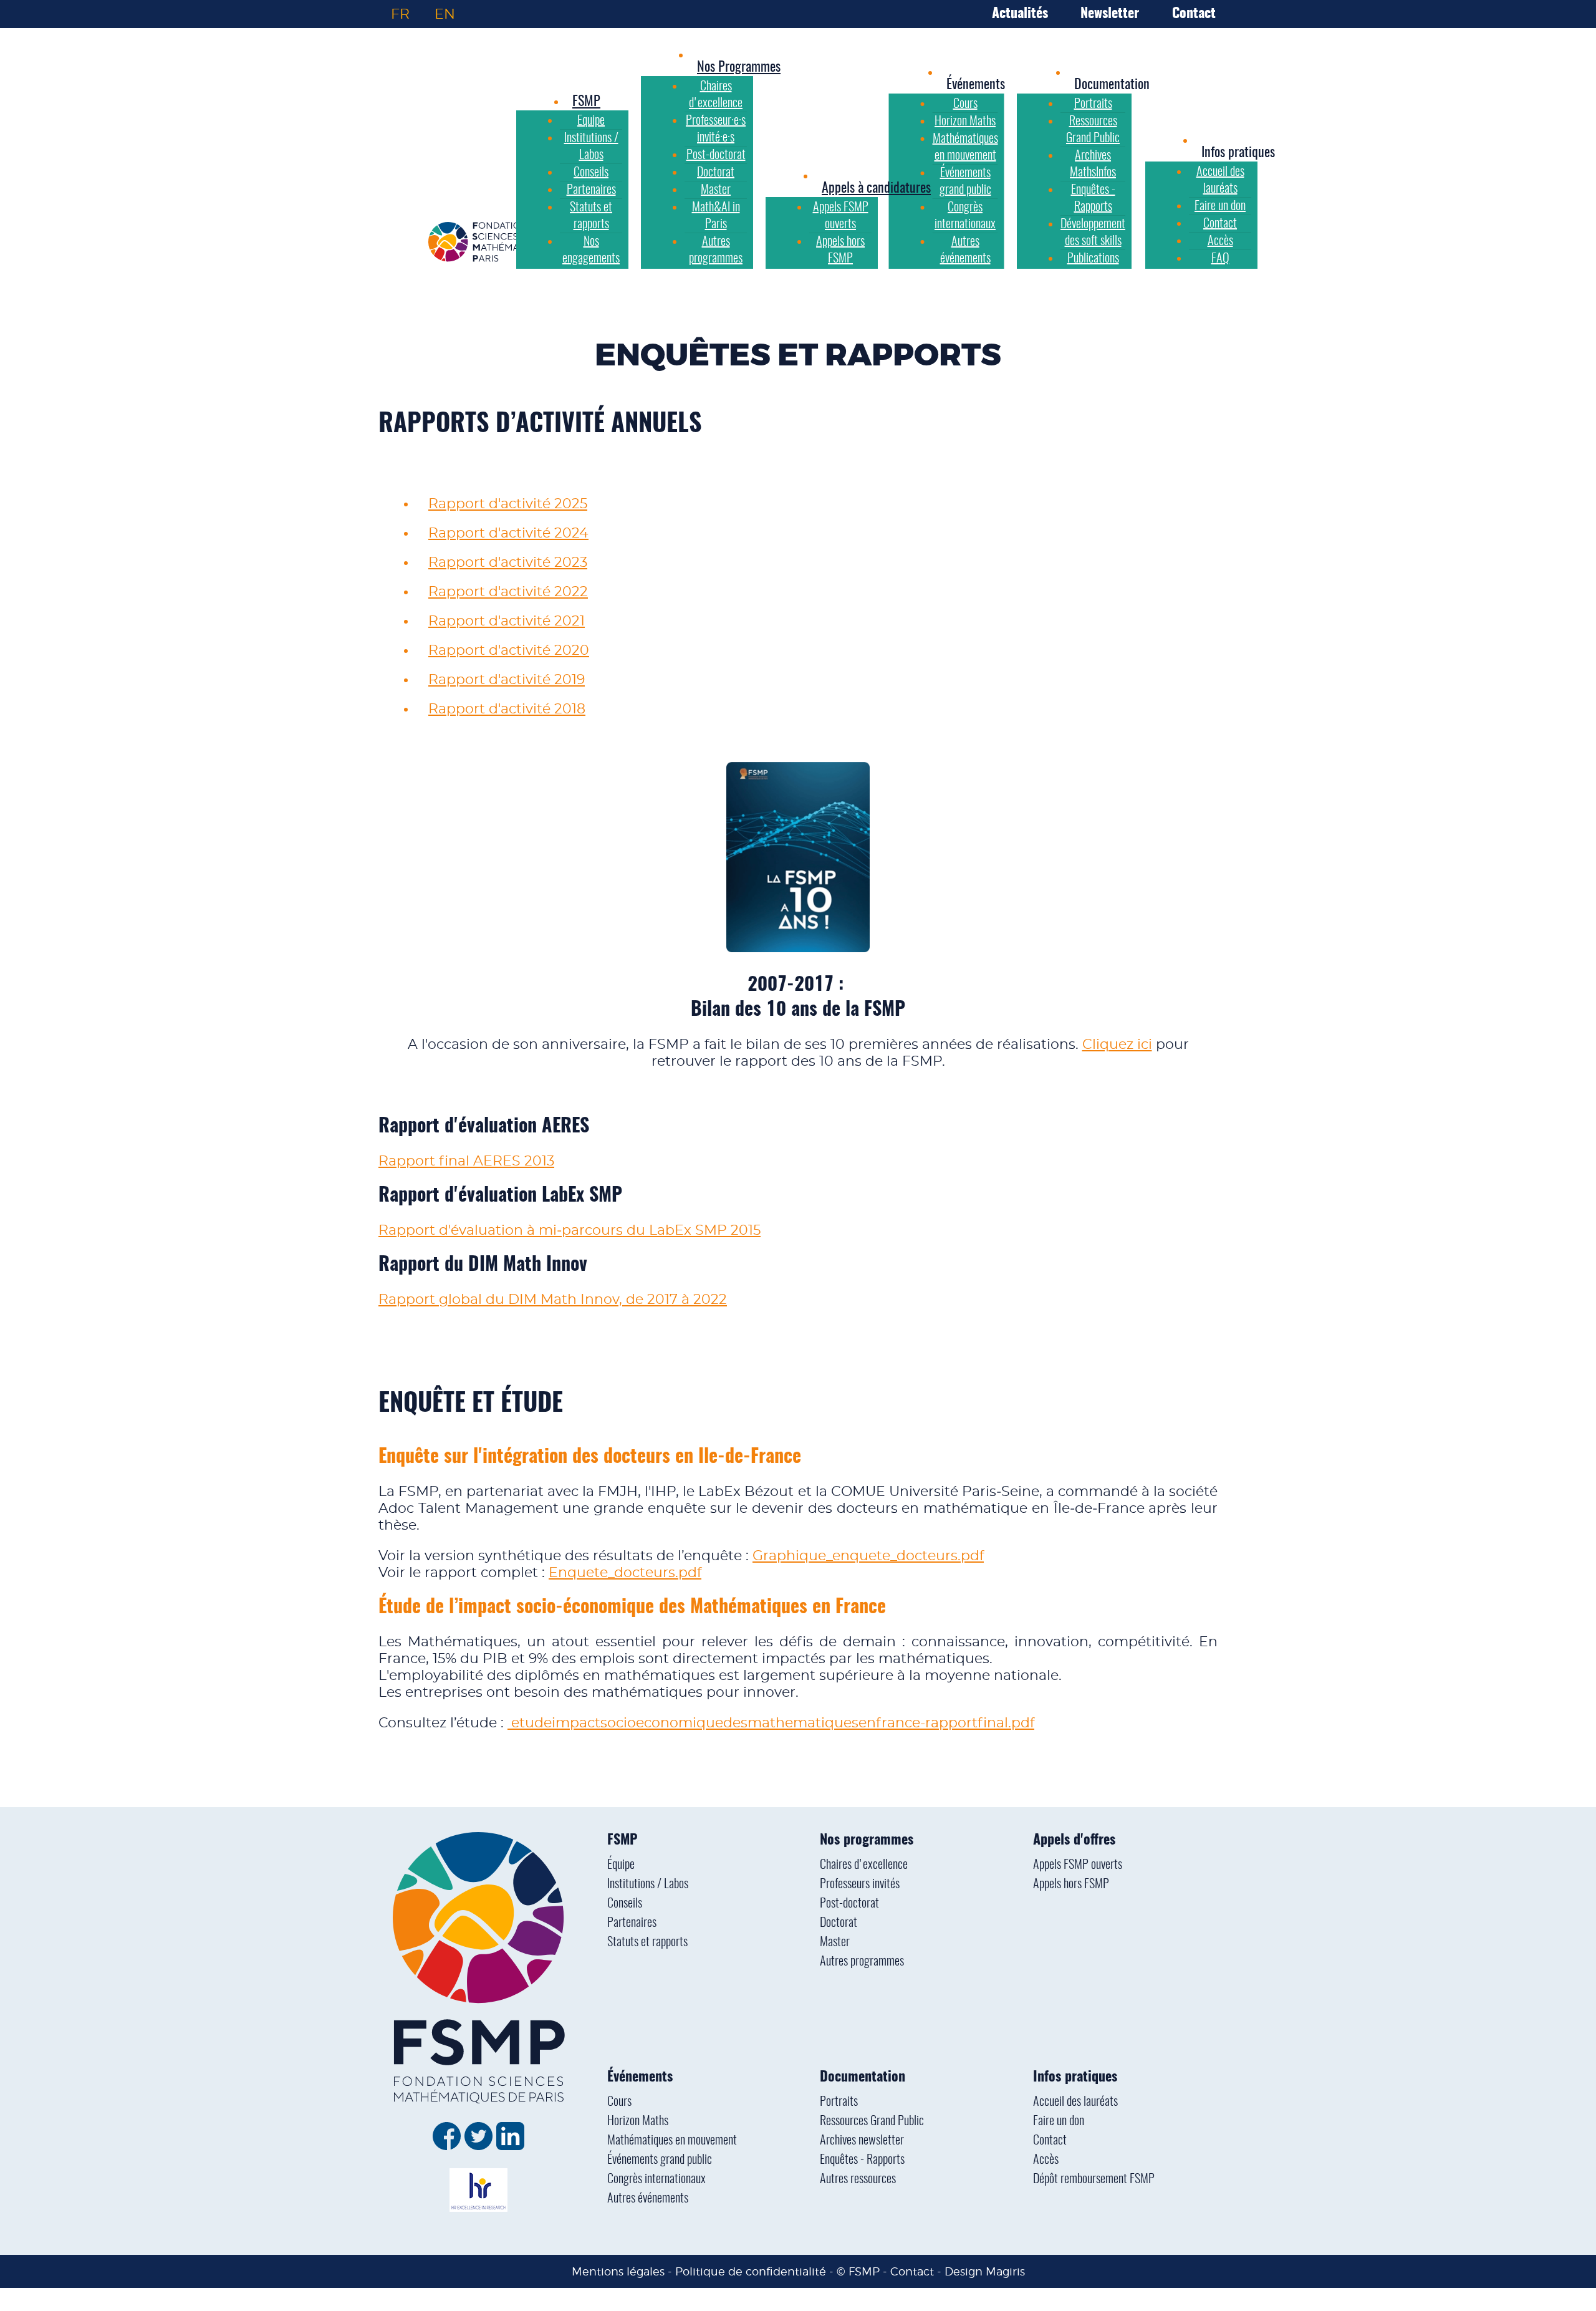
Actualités (1020, 14)
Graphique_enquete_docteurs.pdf (868, 1556)
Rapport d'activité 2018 (507, 709)
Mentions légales (618, 2271)
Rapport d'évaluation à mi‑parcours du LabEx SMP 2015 (570, 1230)
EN (445, 14)
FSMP (622, 1840)
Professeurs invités (860, 1884)
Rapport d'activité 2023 (508, 562)
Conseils (625, 1904)
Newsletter (1110, 14)
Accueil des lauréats (1075, 2102)
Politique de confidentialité (751, 2271)
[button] (976, 85)
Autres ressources (858, 2179)
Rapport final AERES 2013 (466, 1161)
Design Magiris (985, 2271)
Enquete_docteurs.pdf (625, 1573)
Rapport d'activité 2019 (507, 680)
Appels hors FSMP (1071, 1884)
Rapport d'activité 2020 (509, 650)
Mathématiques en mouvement (672, 2141)
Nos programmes (867, 1840)
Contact (1194, 14)
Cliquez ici (1117, 1045)
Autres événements (648, 2199)
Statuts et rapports (647, 1942)
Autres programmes (862, 1962)
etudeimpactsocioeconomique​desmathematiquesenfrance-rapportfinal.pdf (771, 1723)
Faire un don (1059, 2121)
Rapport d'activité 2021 (507, 621)
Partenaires (632, 1923)
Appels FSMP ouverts (1078, 1865)
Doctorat (839, 1923)
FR (400, 14)
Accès (1046, 2160)
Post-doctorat (849, 1904)
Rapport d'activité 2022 (508, 592)
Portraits (839, 2102)
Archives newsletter (862, 2141)
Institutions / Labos (648, 1884)
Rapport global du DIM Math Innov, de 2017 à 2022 (553, 1300)
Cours (619, 2102)
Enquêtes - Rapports (862, 2160)
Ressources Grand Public (872, 2121)
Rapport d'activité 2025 (508, 504)
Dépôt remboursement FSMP (1094, 2179)
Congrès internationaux (656, 2179)
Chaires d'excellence (864, 1865)
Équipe (621, 1865)
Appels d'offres (1074, 1840)
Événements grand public (660, 2160)
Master (835, 1942)
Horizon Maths (638, 2121)
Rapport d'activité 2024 (508, 533)
